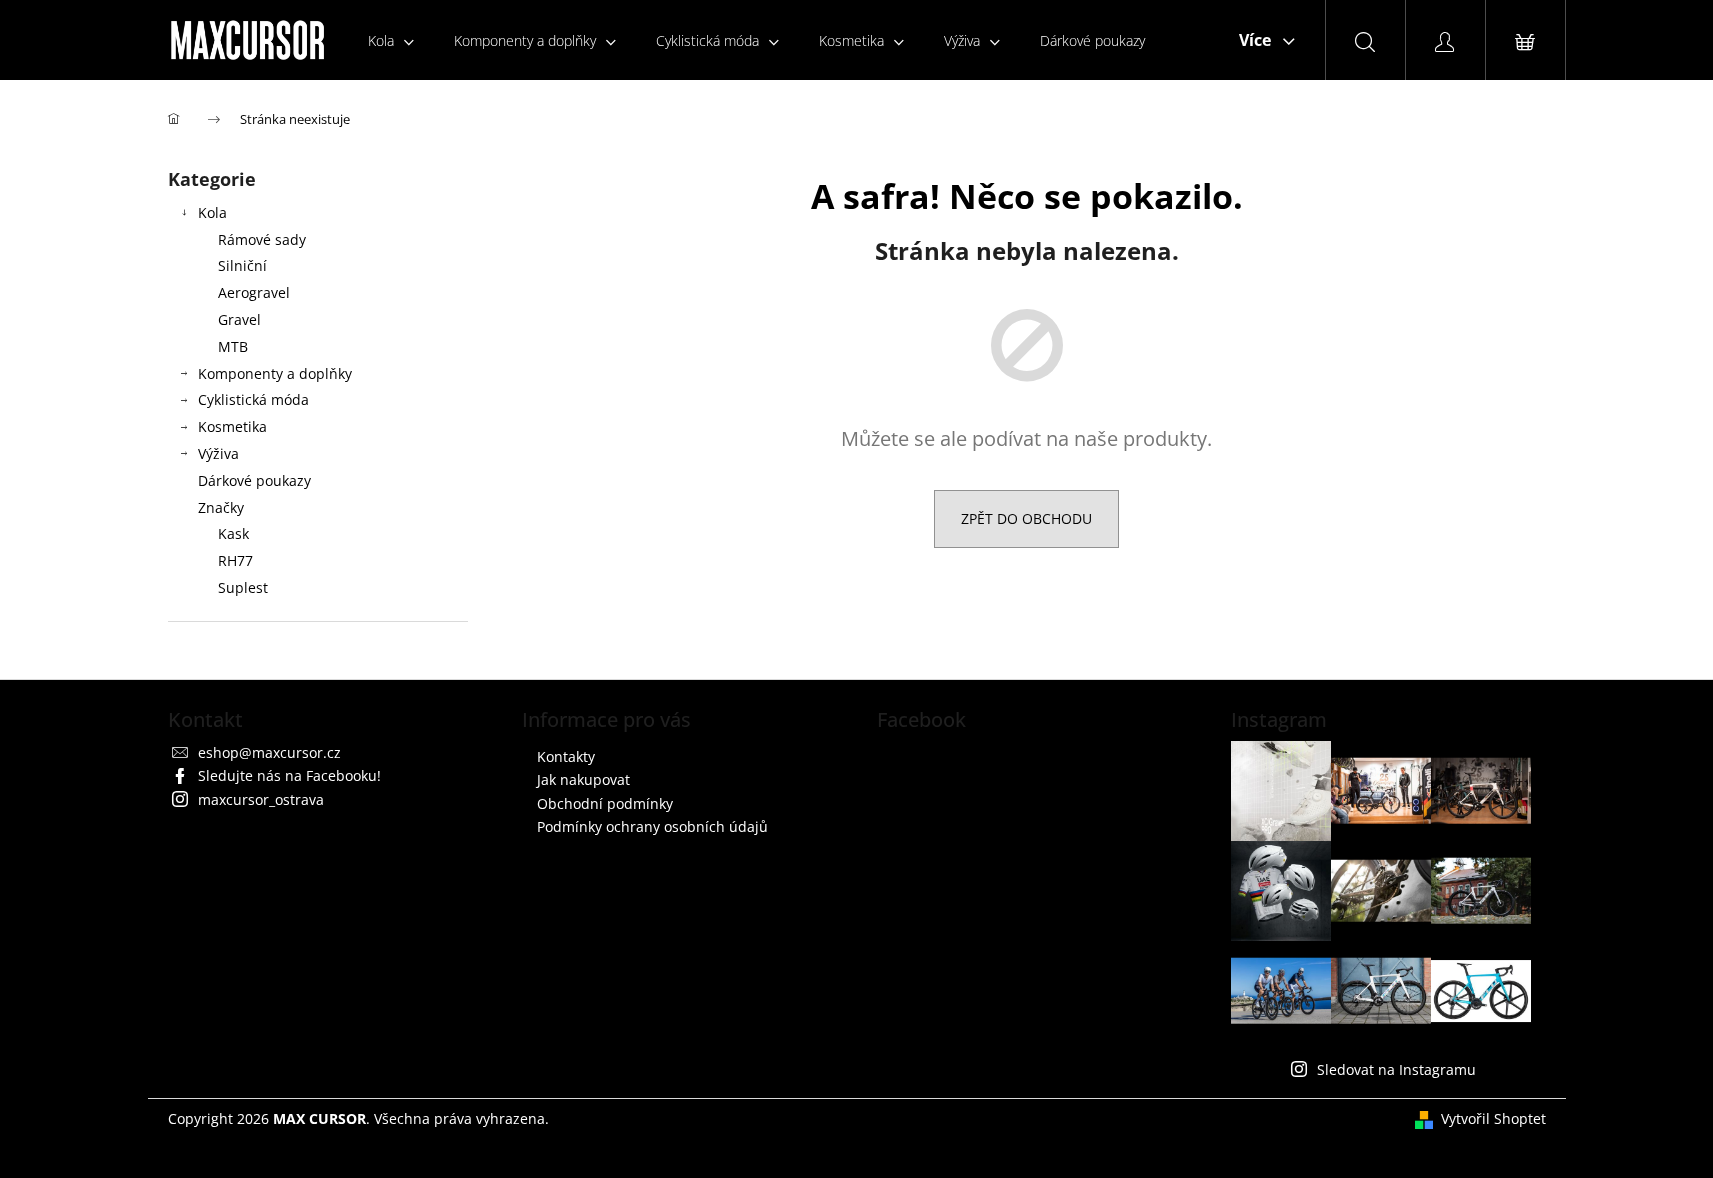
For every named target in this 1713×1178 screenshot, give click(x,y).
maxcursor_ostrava (261, 799)
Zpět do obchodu (1026, 518)
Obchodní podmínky (605, 803)
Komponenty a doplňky (275, 373)
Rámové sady (262, 239)
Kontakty (566, 756)
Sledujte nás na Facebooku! (289, 775)
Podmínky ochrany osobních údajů (652, 826)
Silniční (242, 265)
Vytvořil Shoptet (1493, 1118)
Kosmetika (232, 426)
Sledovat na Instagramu (1396, 1069)
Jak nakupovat (583, 779)
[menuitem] (391, 40)
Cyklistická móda (253, 399)
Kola (212, 212)
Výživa (218, 453)
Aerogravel (254, 292)
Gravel (239, 319)
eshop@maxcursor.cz (269, 752)
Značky (221, 507)
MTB (233, 346)
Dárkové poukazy (254, 480)
